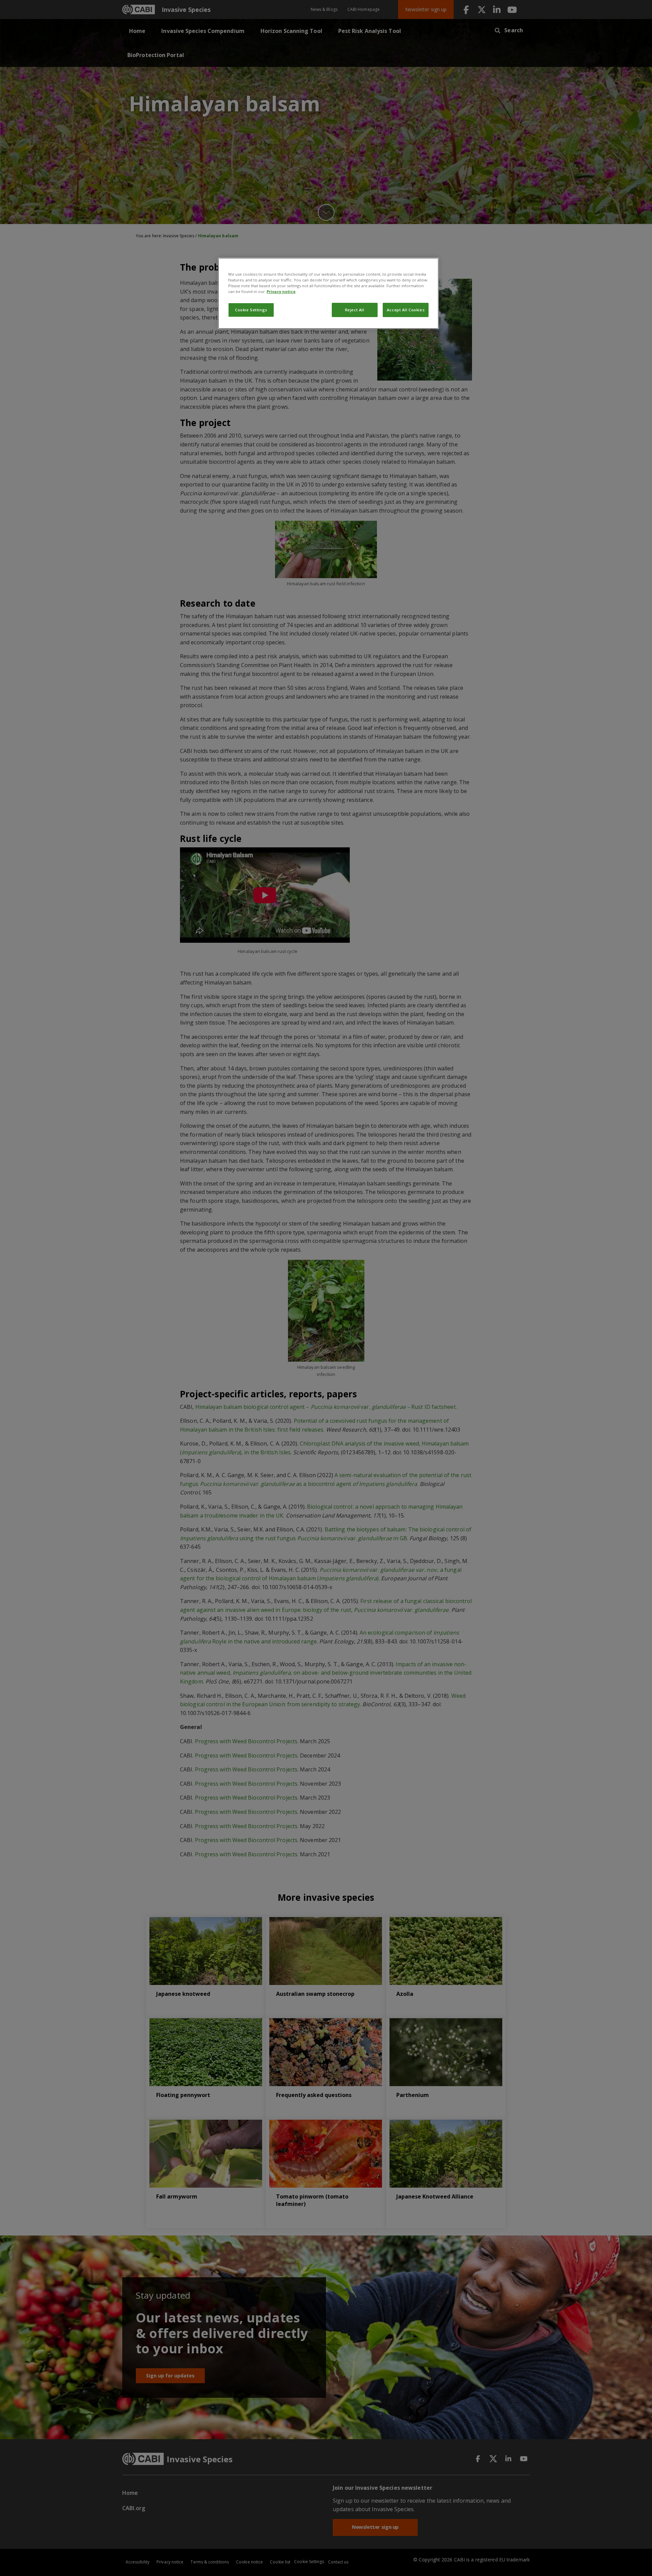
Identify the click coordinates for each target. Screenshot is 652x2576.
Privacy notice (281, 291)
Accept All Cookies (406, 310)
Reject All (355, 310)
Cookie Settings (251, 310)
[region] (328, 293)
